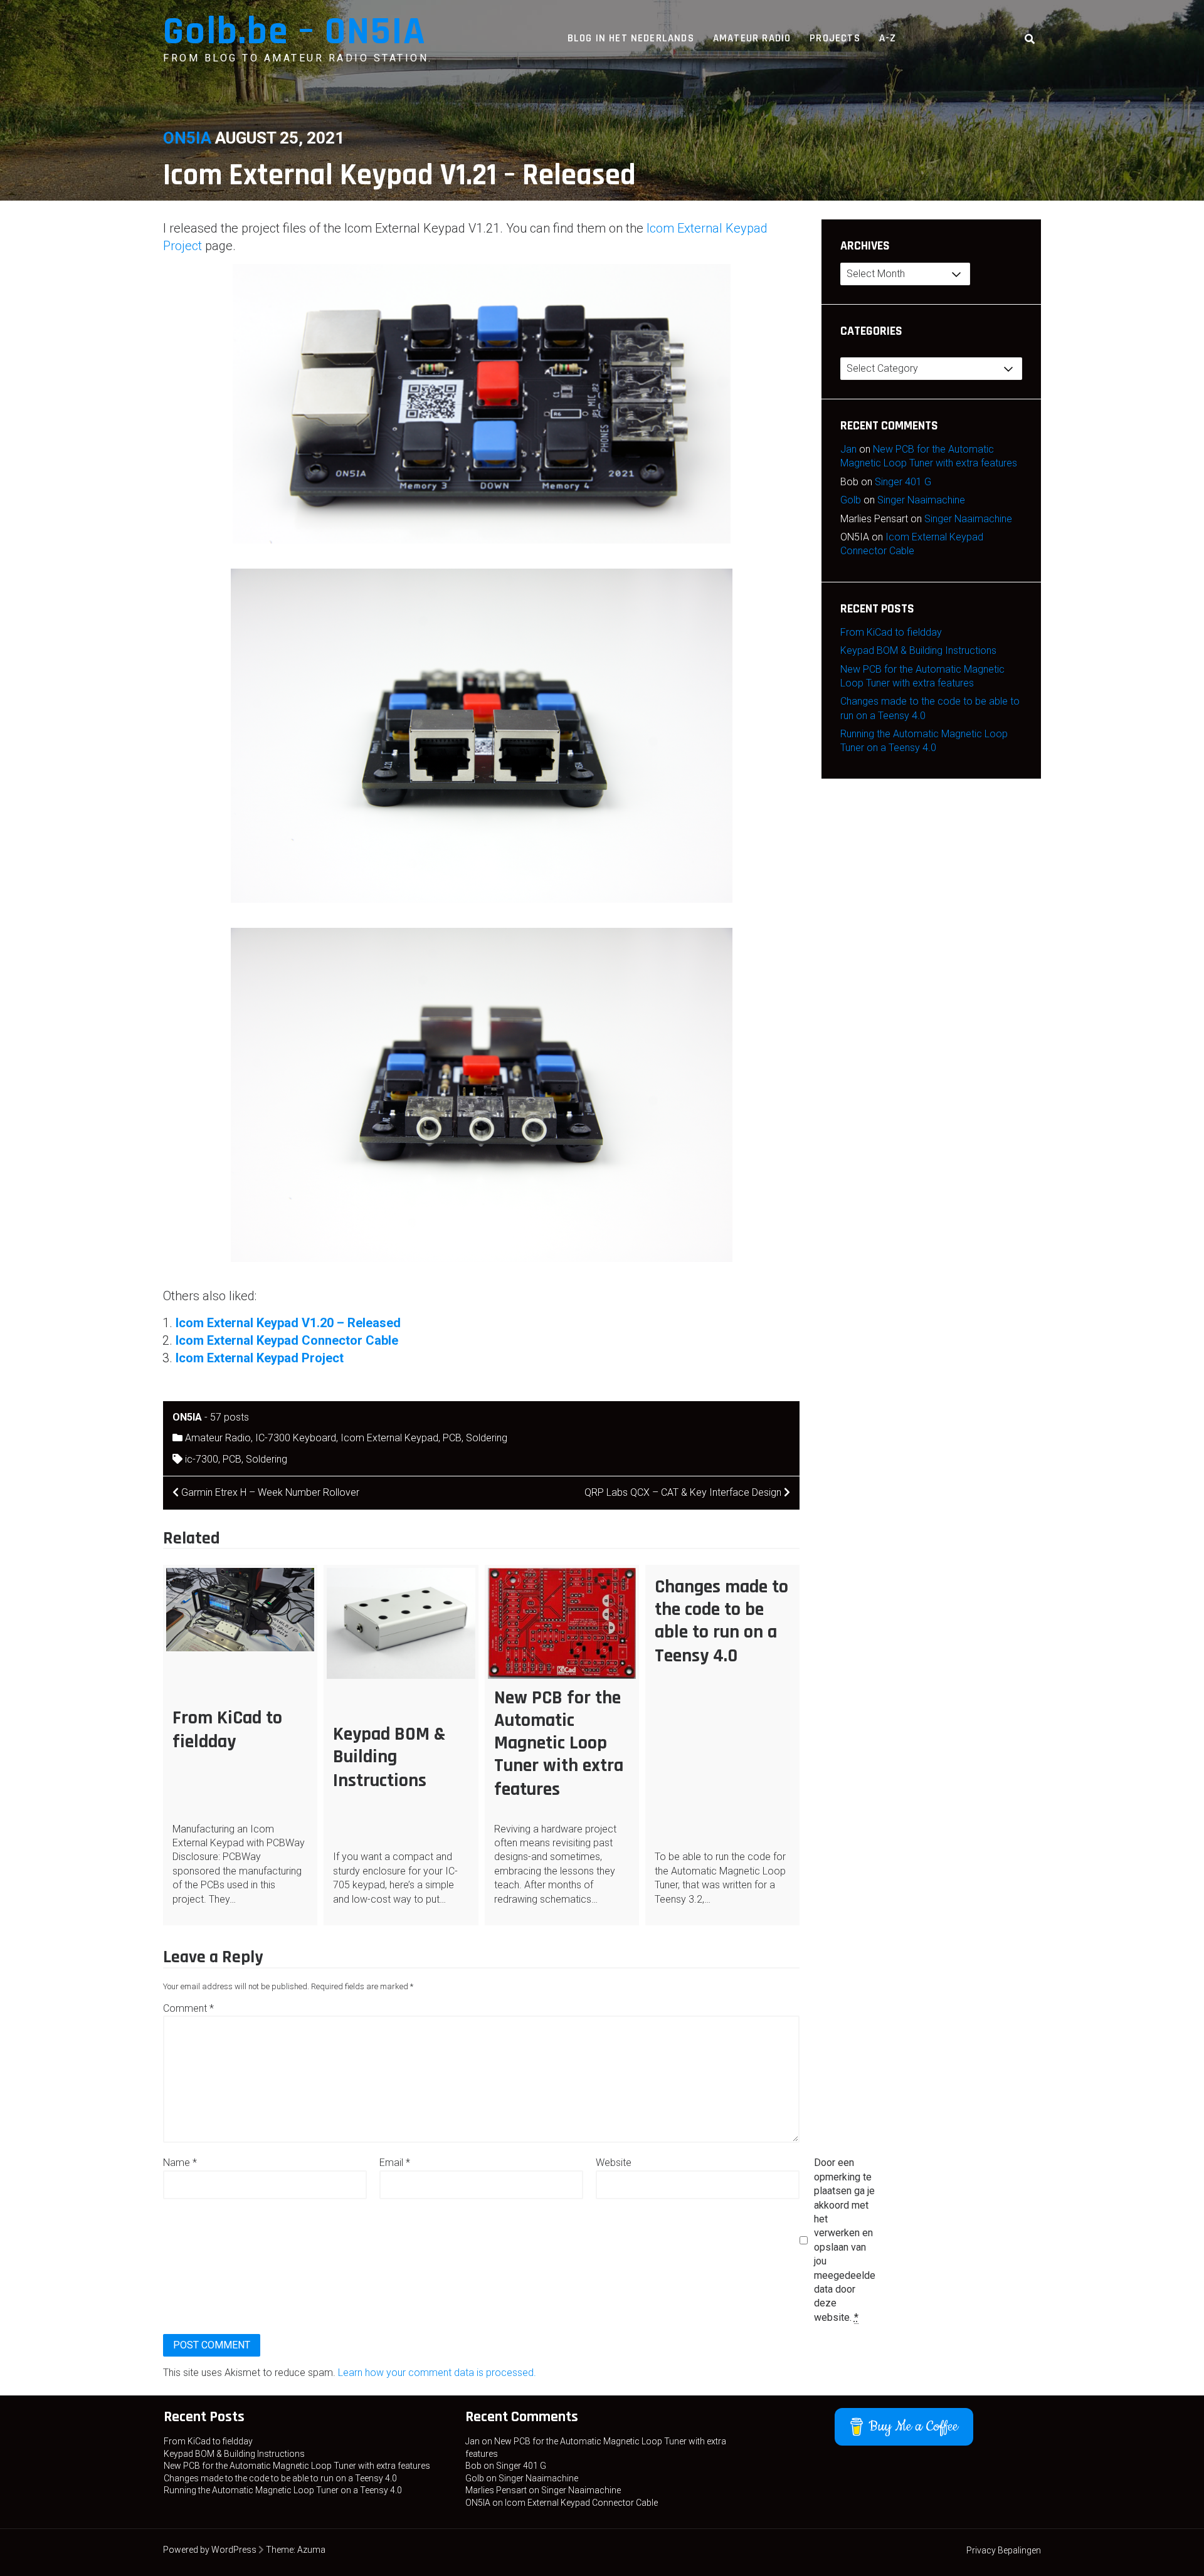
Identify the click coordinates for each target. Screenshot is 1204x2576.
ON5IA (187, 138)
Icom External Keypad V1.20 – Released (288, 1323)
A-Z (888, 38)
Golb (851, 500)
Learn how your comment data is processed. (437, 2373)
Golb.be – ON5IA (295, 32)
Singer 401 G (903, 482)
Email (395, 2163)
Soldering (487, 1438)
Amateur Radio (752, 38)
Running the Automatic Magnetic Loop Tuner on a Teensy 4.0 (283, 2490)
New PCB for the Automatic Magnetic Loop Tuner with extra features (559, 1743)
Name (180, 2163)
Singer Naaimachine (921, 500)
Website (614, 2163)
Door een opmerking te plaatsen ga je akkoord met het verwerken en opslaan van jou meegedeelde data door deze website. (845, 2240)
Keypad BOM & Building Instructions (389, 1757)
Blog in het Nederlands (631, 38)
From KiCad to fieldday (227, 1730)
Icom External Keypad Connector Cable (287, 1340)
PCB (452, 1438)
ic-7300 (202, 1459)
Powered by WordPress (210, 2550)
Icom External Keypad (389, 1438)
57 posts (230, 1417)
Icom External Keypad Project (260, 1358)
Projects (835, 38)
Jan (848, 449)
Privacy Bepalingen (1004, 2550)
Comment (188, 2008)
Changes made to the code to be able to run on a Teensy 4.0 (721, 1621)
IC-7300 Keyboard (296, 1438)
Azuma (311, 2550)
